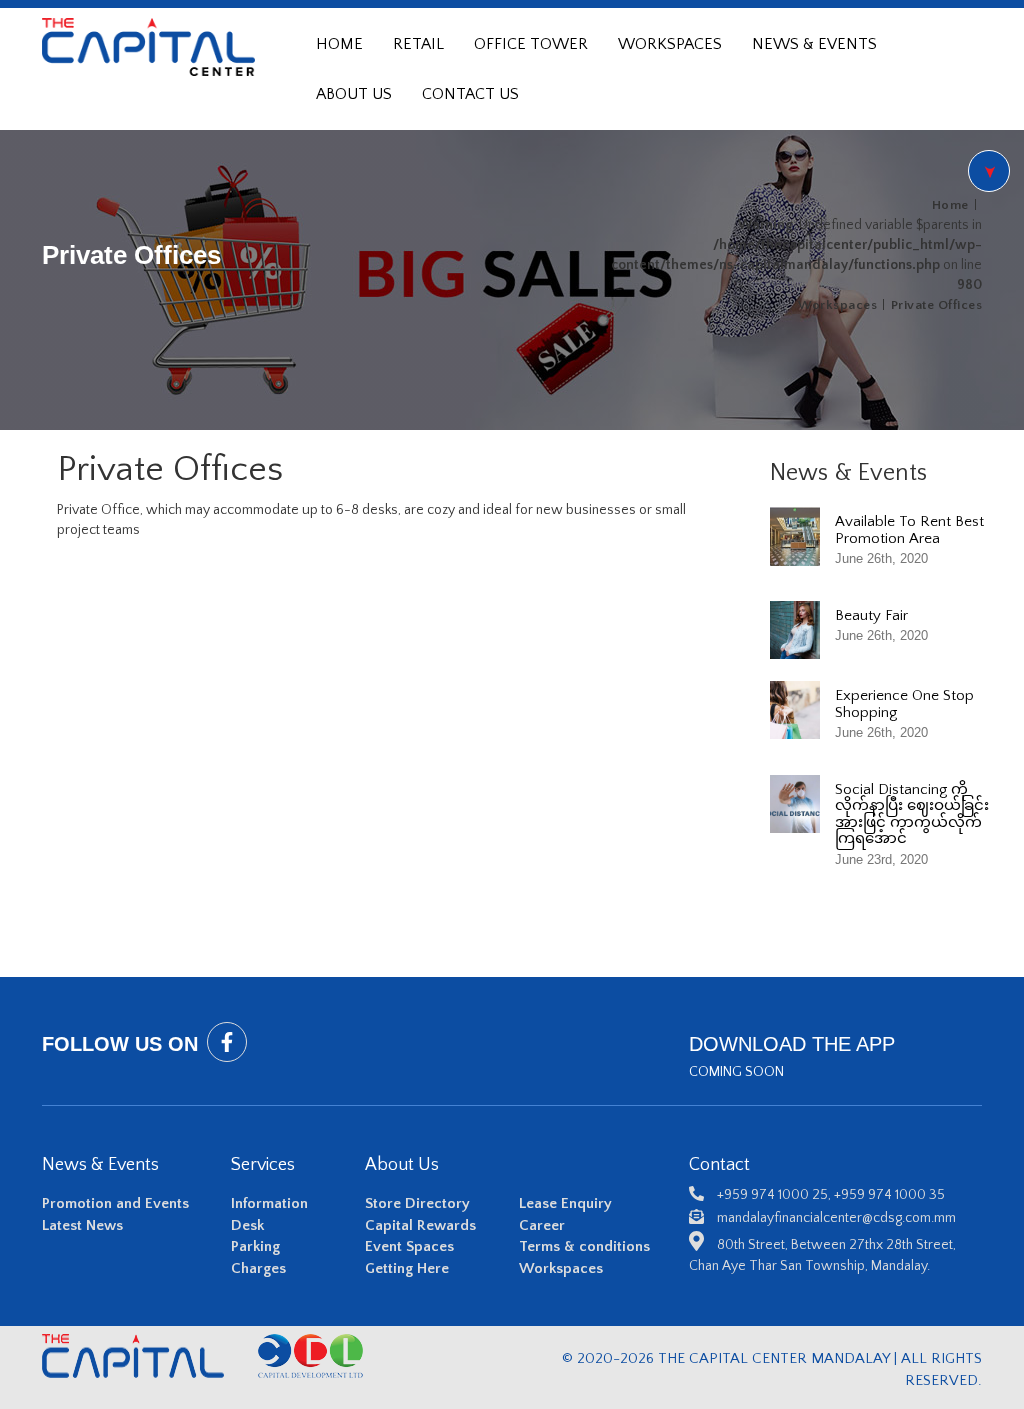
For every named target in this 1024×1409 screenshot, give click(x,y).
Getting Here (407, 1268)
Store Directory (417, 1203)
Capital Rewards (420, 1225)
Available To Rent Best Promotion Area (909, 530)
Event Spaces (409, 1246)
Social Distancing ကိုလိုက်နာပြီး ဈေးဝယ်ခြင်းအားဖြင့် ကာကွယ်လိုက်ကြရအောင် (912, 814)
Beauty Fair (871, 615)
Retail (418, 44)
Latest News (82, 1225)
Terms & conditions (584, 1246)
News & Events (814, 44)
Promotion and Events (115, 1203)
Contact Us (470, 94)
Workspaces (670, 44)
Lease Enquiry (565, 1203)
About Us (354, 94)
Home (339, 44)
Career (542, 1225)
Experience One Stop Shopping (904, 704)
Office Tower (531, 44)
